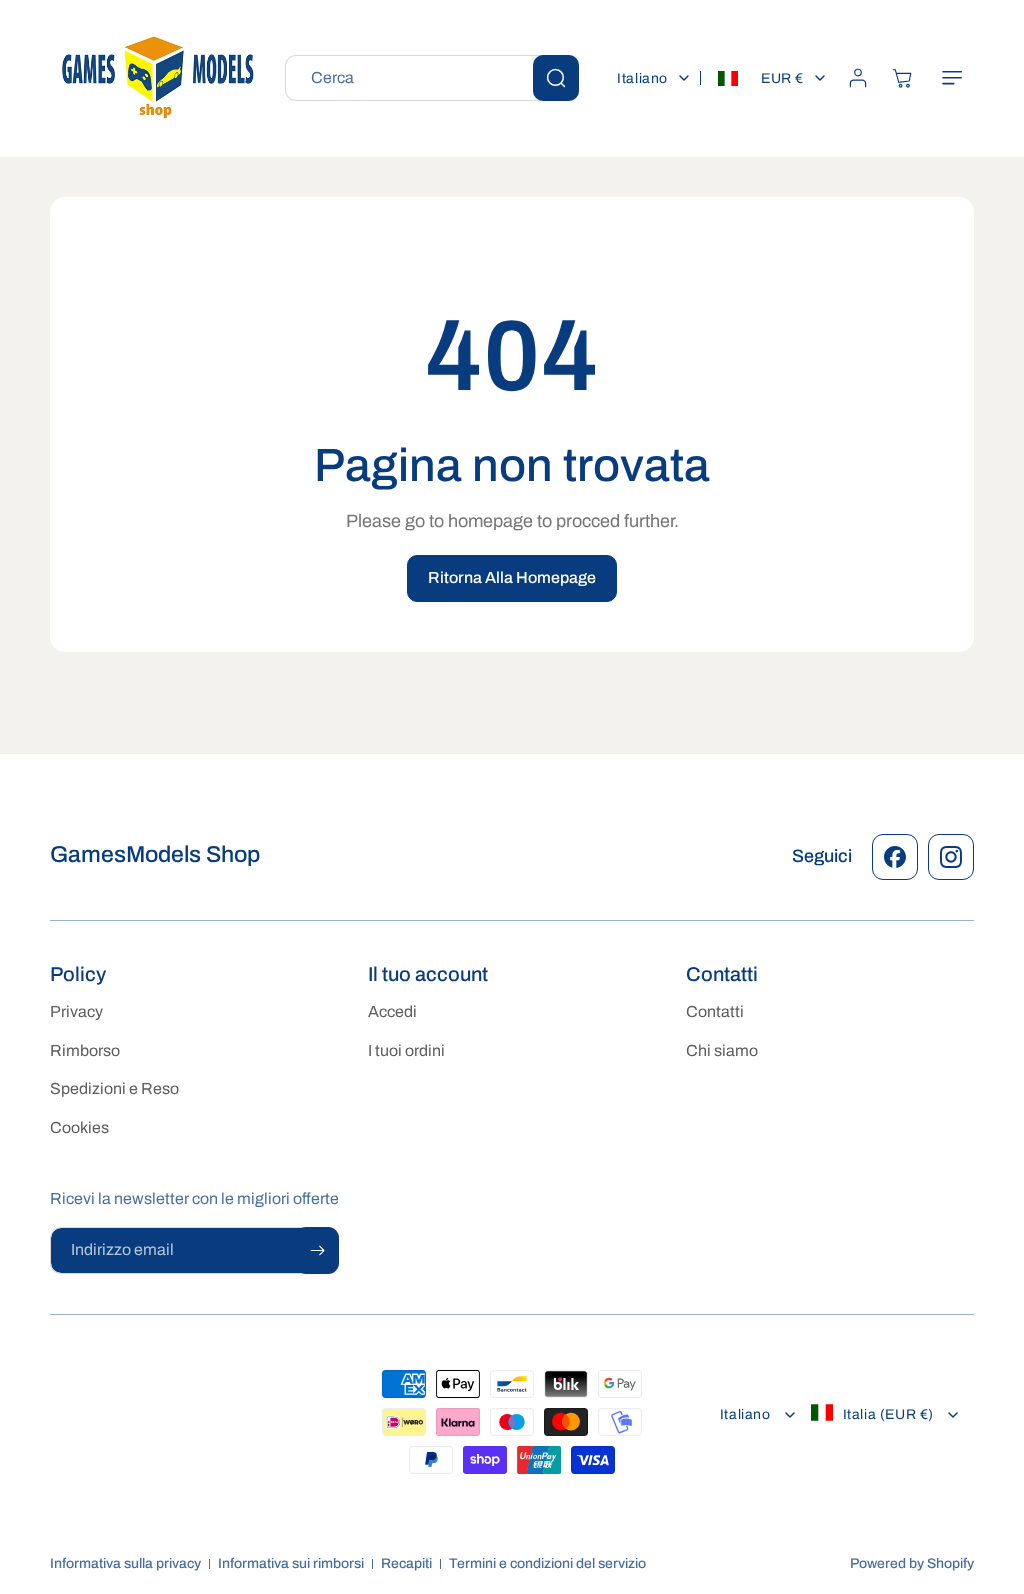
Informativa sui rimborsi (291, 1563)
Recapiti (406, 1563)
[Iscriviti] (317, 1250)
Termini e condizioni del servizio (547, 1563)
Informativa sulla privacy (125, 1563)
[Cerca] (556, 78)
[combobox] (432, 78)
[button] (952, 78)
